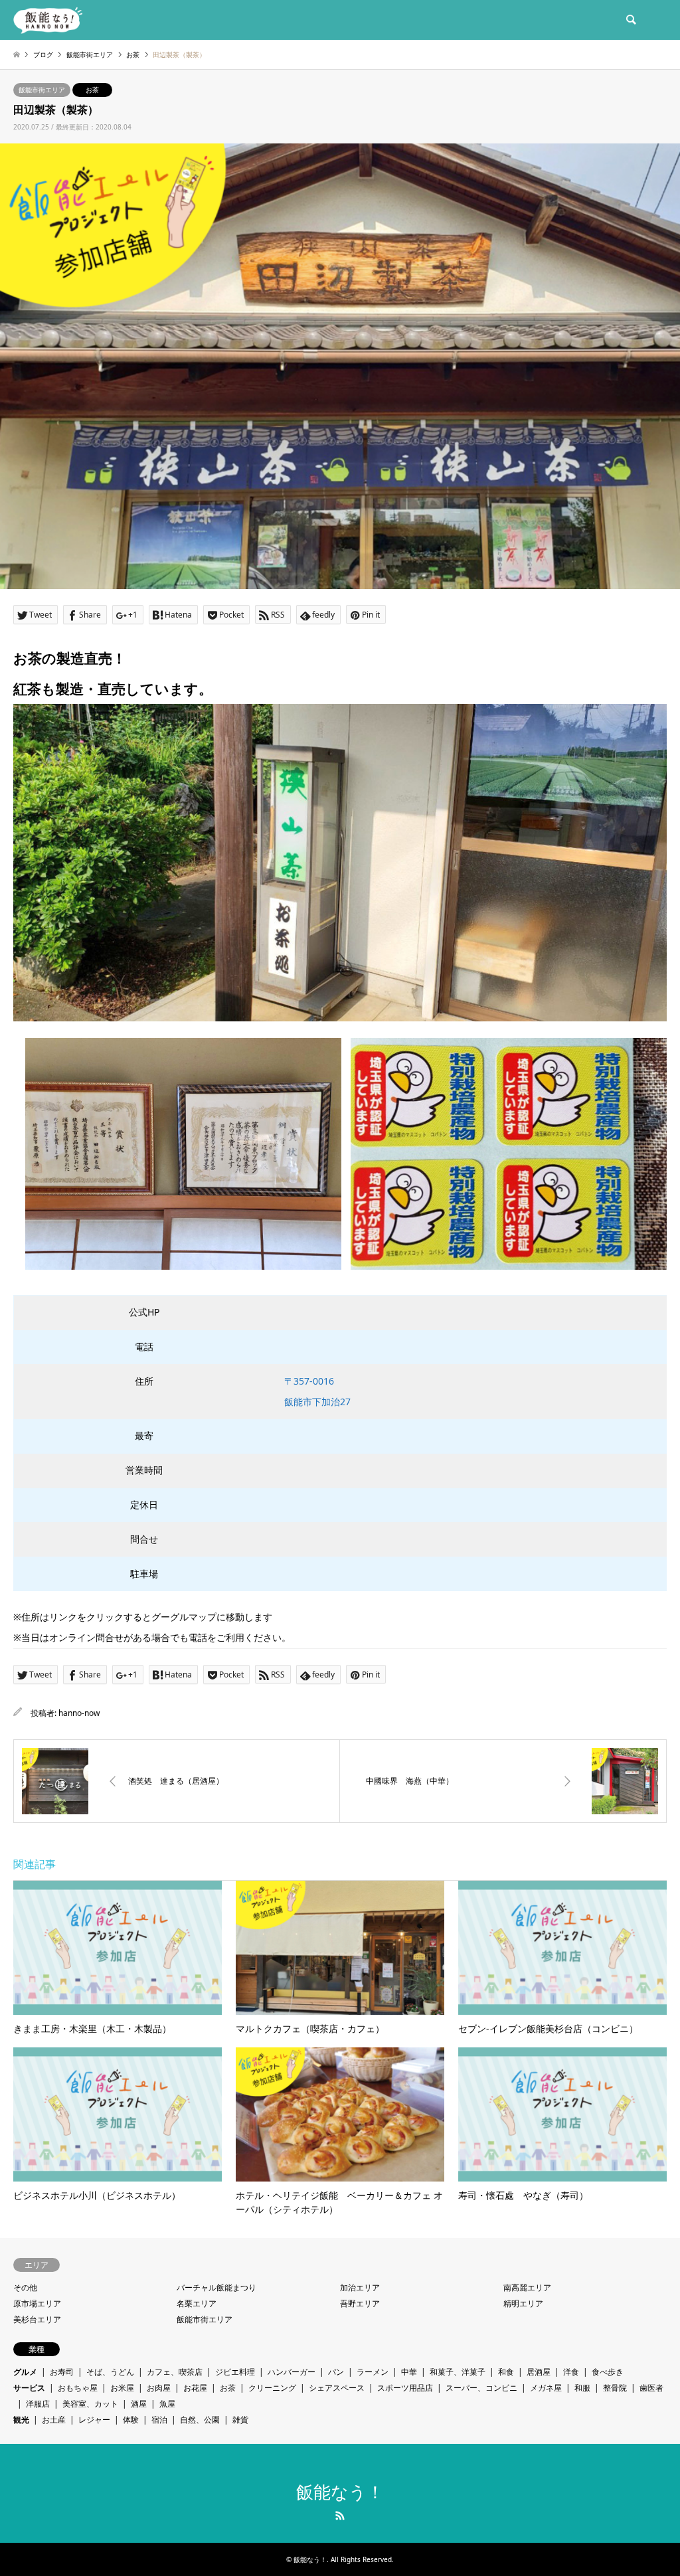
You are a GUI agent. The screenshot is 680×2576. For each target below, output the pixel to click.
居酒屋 (539, 2372)
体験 (131, 2420)
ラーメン (373, 2372)
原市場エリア (37, 2303)
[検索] (630, 20)
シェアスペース (337, 2388)
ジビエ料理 (235, 2372)
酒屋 (139, 2404)
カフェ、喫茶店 (175, 2372)
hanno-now (79, 1713)
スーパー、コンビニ (481, 2388)
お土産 (54, 2420)
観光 (21, 2420)
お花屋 (195, 2388)
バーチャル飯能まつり (216, 2287)
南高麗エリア (527, 2287)
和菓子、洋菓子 (458, 2372)
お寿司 (62, 2372)
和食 (506, 2372)
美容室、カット (90, 2404)
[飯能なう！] (48, 20)
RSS (340, 2516)
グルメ (25, 2372)
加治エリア (360, 2287)
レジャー (94, 2420)
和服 (582, 2388)
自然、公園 (200, 2420)
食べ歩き (608, 2372)
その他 (25, 2287)
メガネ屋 (546, 2388)
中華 (409, 2372)
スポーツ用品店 (405, 2388)
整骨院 (615, 2388)
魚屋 (167, 2404)
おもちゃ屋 (78, 2388)
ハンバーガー (292, 2372)
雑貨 (240, 2420)
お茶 (92, 90)
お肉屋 (159, 2388)
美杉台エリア (37, 2319)
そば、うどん (110, 2372)
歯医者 (651, 2388)
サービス (29, 2388)
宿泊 (159, 2420)
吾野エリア (360, 2303)
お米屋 (122, 2388)
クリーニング (272, 2388)
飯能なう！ (340, 2492)
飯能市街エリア (42, 90)
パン (336, 2372)
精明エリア (523, 2303)
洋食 (571, 2372)
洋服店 (38, 2404)
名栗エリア (197, 2303)
